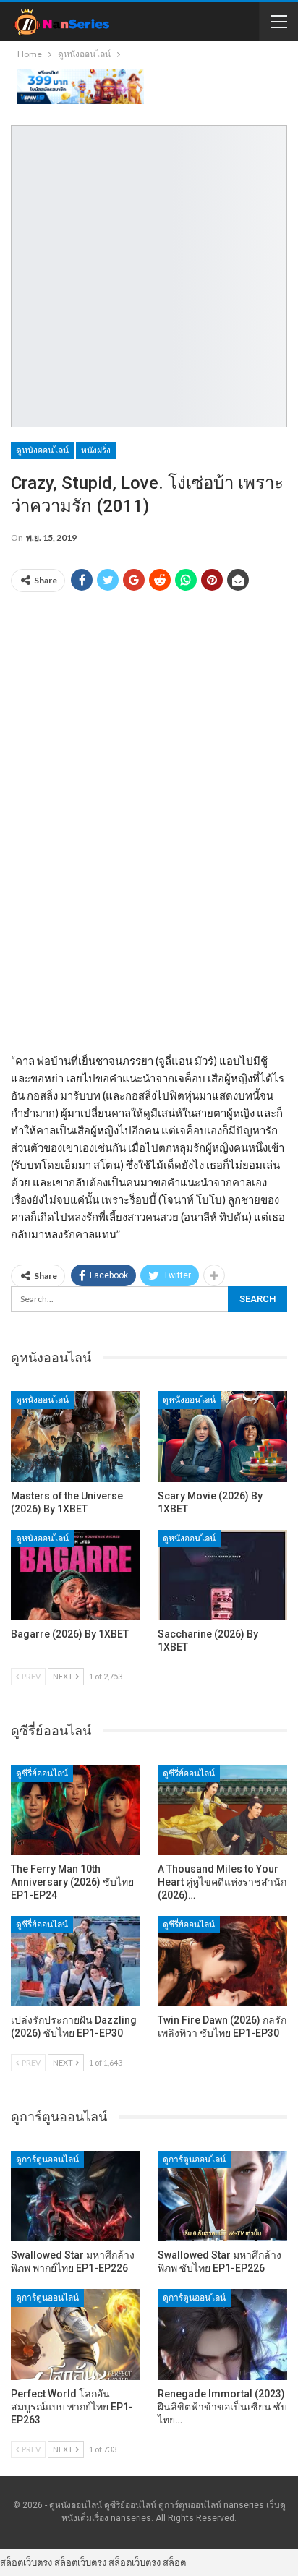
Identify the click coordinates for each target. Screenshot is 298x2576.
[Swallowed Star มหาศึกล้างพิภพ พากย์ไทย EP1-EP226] (76, 2196)
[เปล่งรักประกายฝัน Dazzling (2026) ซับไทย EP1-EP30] (76, 1961)
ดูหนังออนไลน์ (42, 450)
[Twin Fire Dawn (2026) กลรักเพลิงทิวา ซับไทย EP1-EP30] (222, 1961)
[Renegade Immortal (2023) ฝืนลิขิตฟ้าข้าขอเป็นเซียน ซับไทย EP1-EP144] (222, 2334)
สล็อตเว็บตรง (26, 2562)
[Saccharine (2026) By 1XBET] (222, 1575)
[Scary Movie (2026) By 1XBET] (222, 1436)
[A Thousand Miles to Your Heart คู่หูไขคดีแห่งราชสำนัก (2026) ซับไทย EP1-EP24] (222, 1810)
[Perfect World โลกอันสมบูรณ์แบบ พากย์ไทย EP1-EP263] (76, 2334)
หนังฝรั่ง (96, 450)
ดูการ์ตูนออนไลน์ (47, 2160)
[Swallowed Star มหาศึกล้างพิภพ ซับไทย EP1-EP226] (222, 2196)
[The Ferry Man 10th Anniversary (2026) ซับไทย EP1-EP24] (76, 1810)
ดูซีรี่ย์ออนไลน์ (42, 1773)
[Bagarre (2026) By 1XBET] (76, 1575)
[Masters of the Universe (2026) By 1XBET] (76, 1436)
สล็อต (174, 2562)
